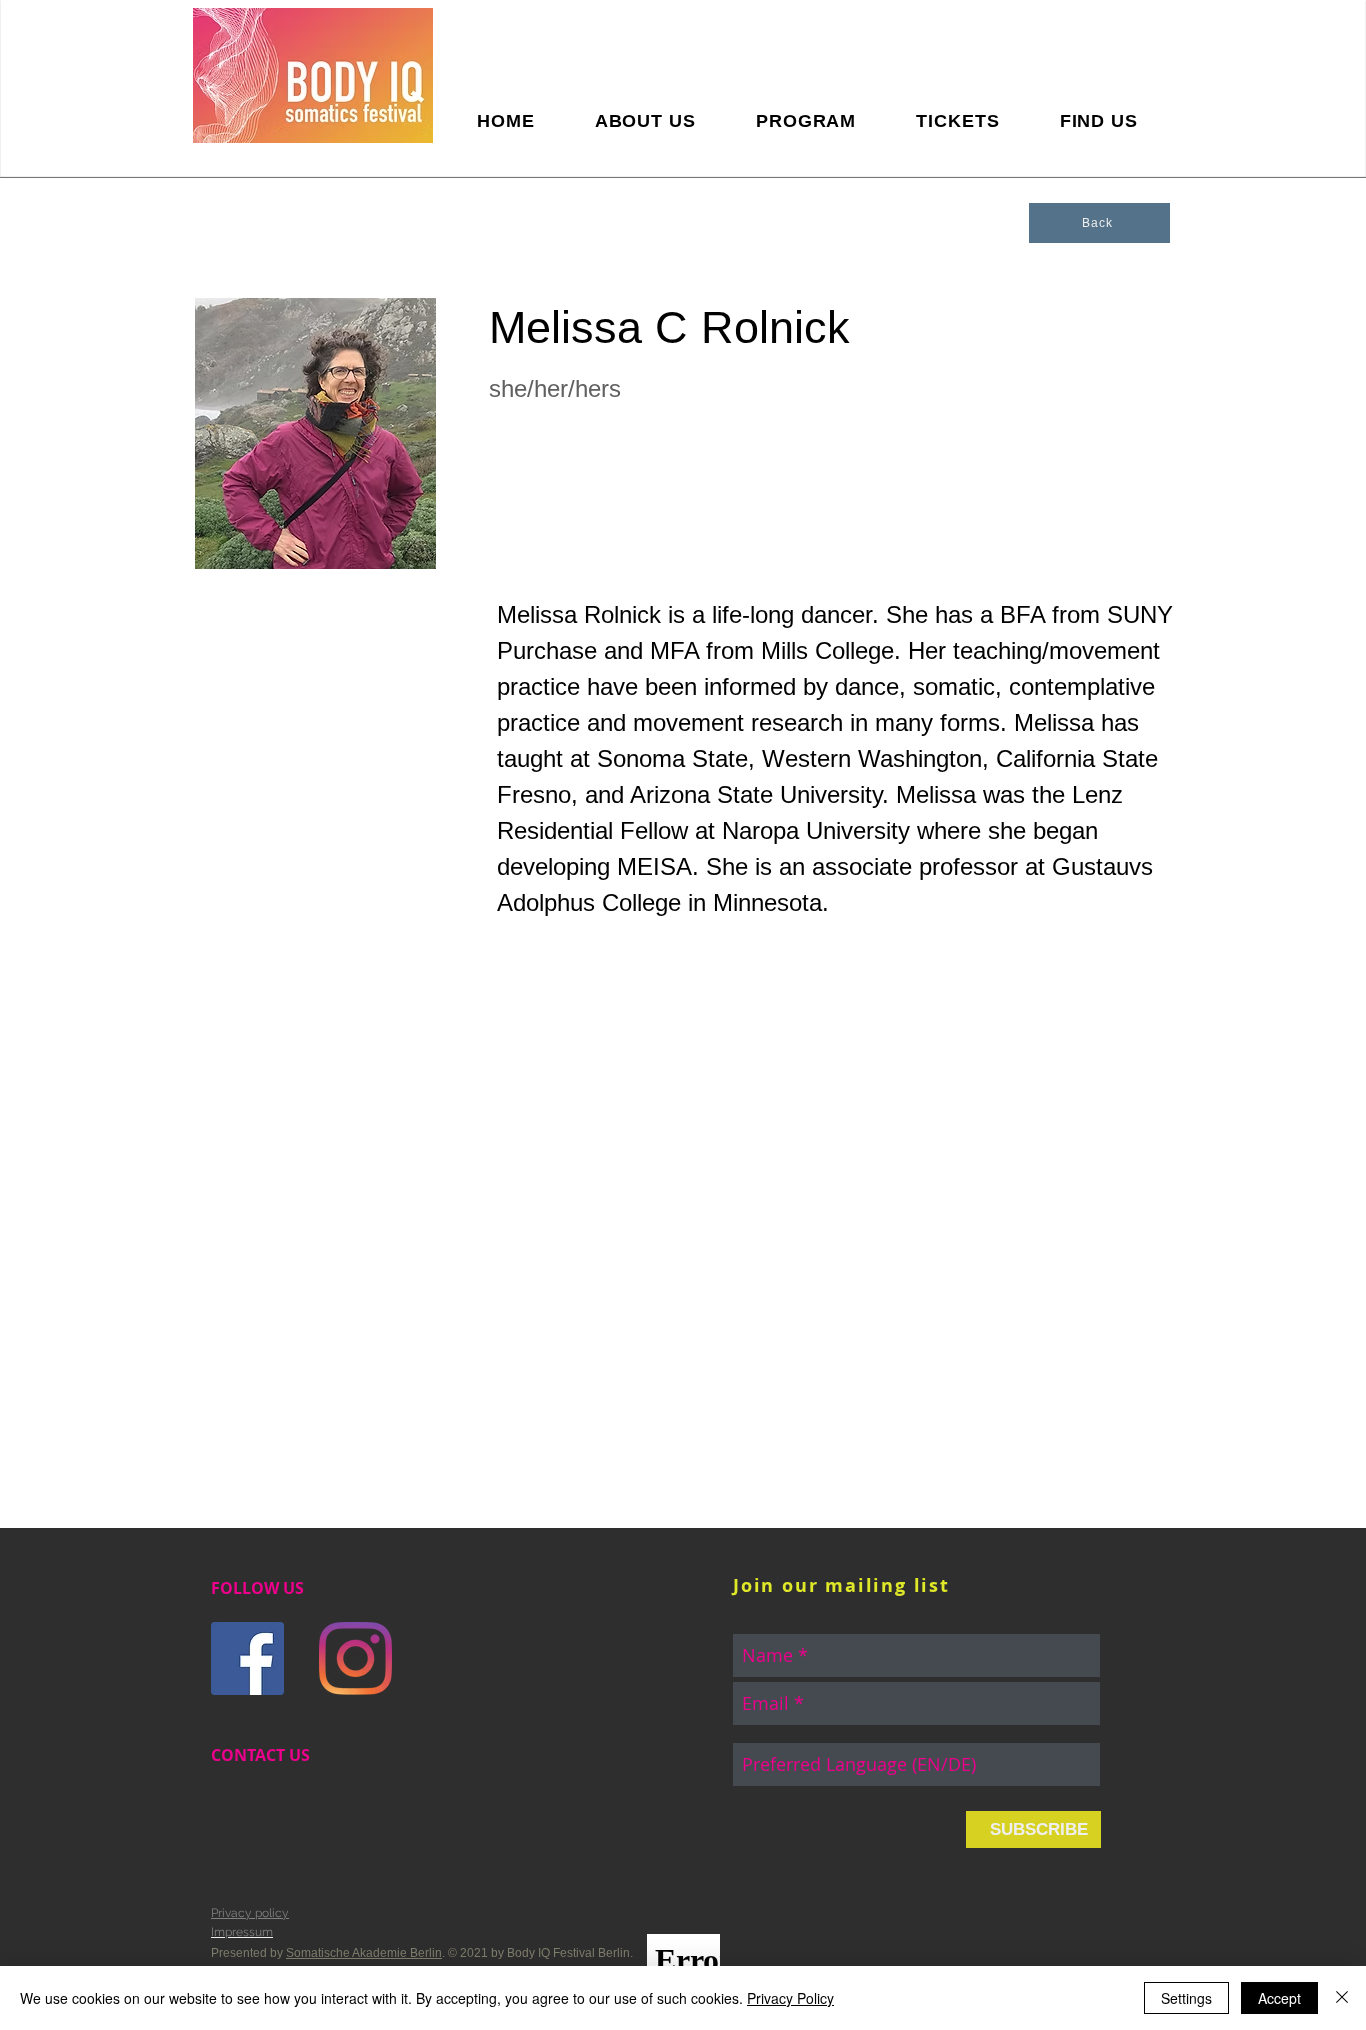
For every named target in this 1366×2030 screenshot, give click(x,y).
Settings (1186, 1998)
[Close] (1342, 1998)
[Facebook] (247, 1658)
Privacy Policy (790, 1998)
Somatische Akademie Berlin (364, 1953)
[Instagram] (355, 1658)
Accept (1279, 1998)
